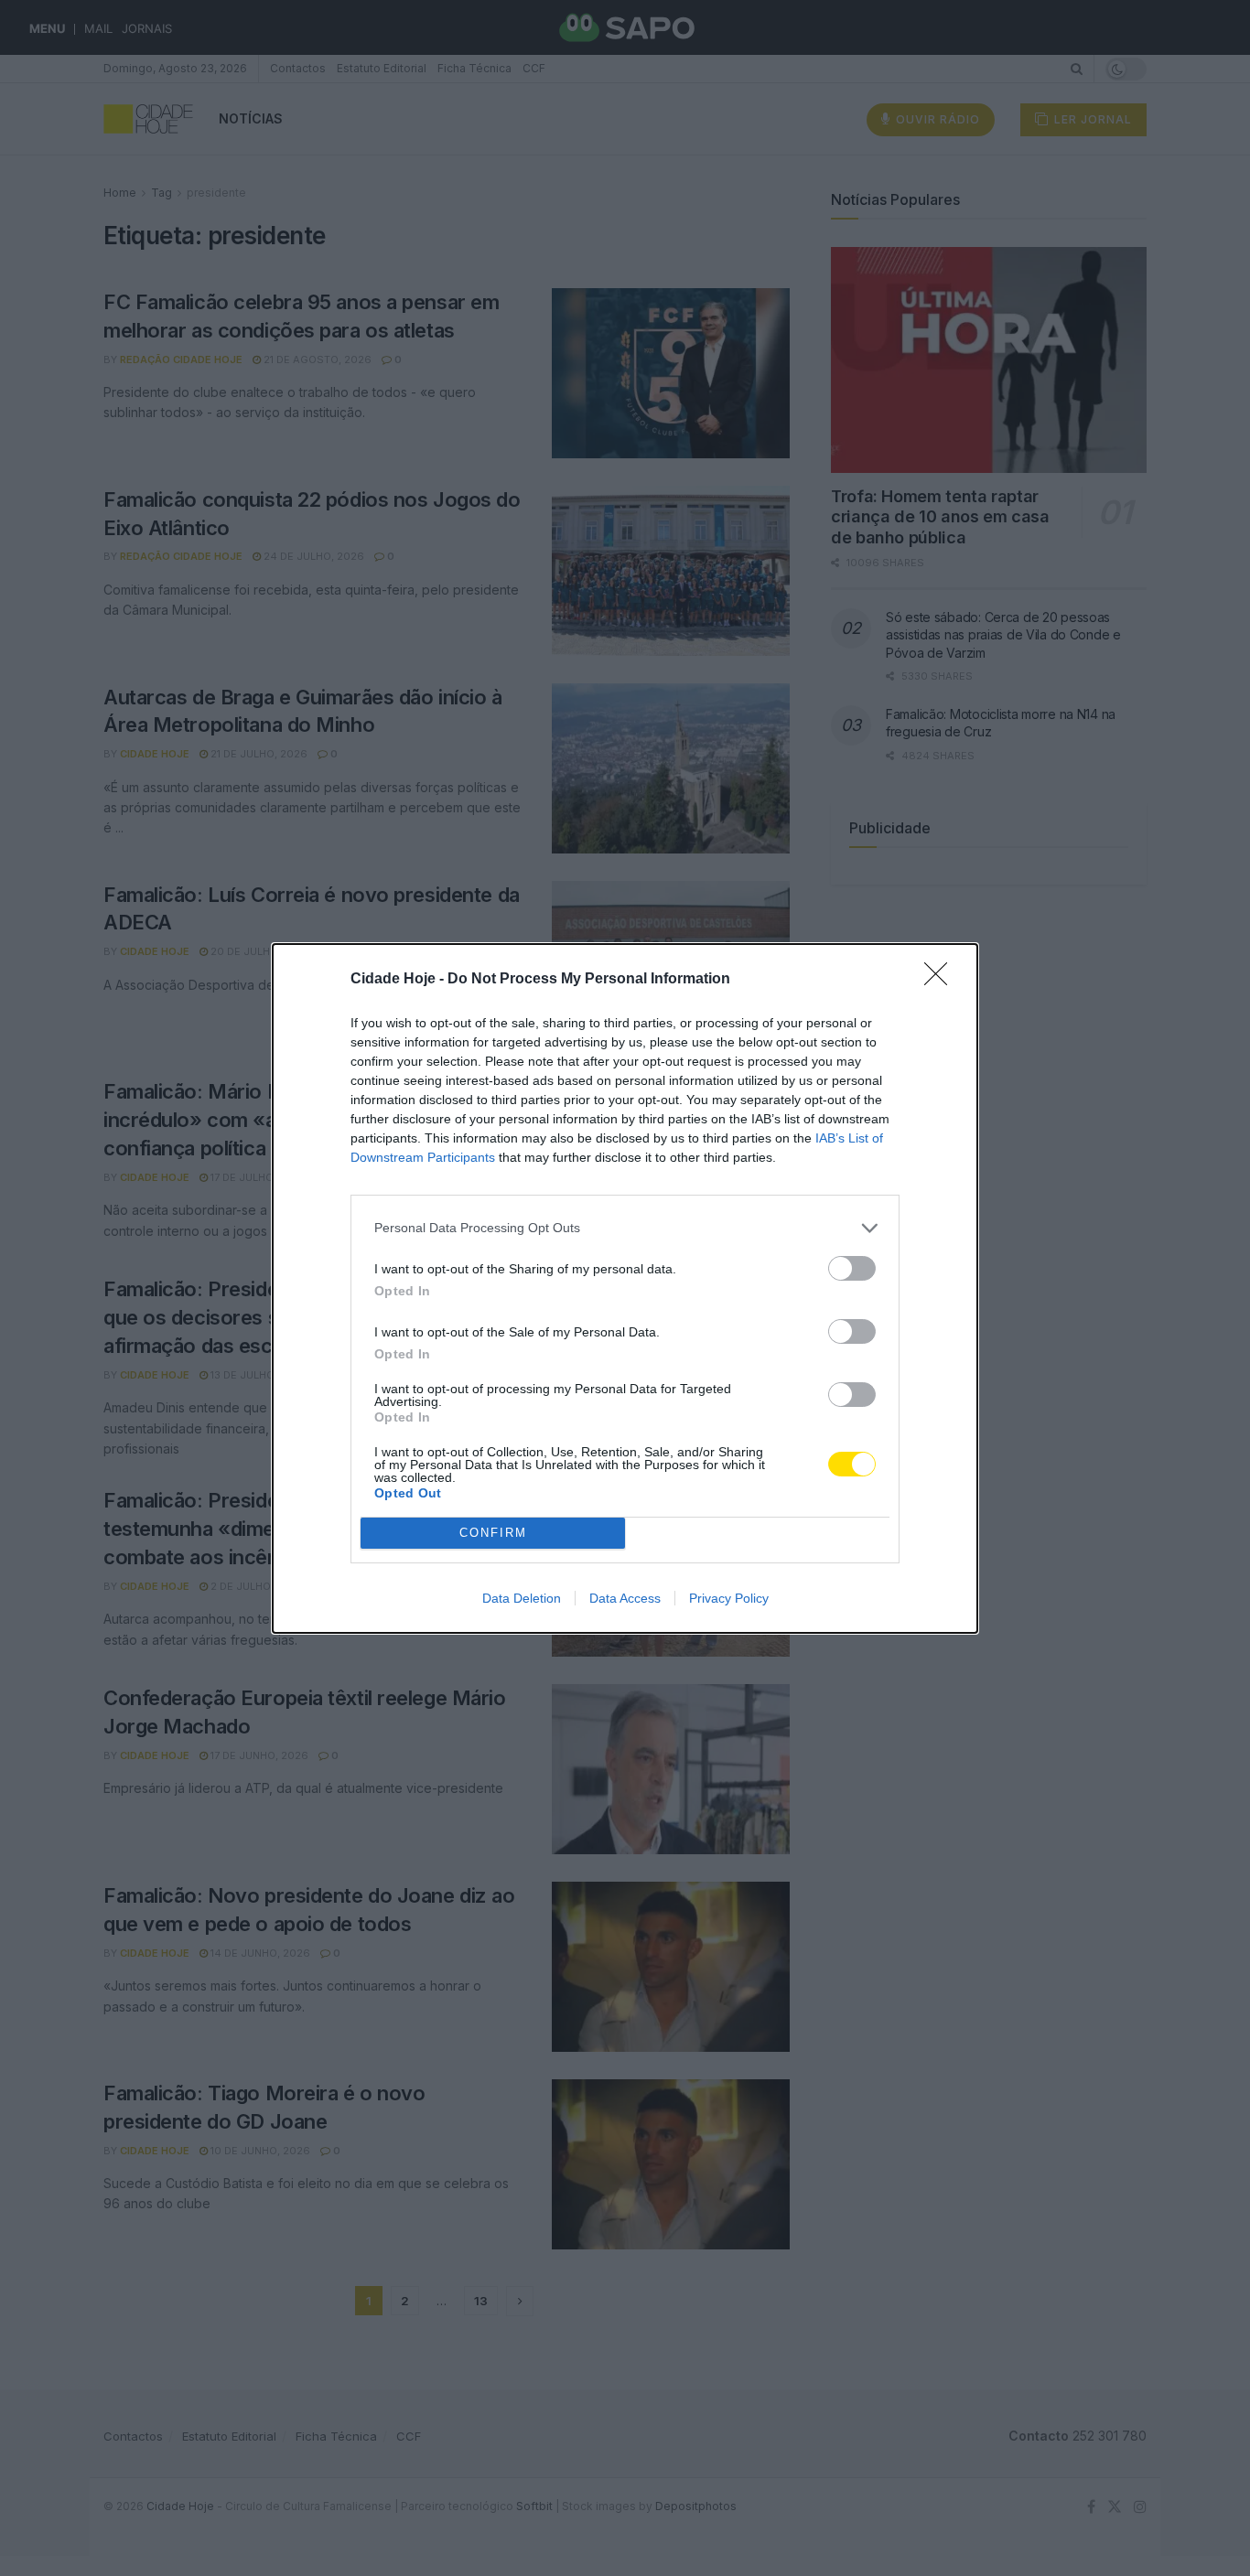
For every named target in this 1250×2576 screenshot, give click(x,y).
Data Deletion (522, 1598)
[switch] (852, 1268)
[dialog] (625, 1288)
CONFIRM (493, 1533)
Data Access (625, 1598)
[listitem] (625, 1228)
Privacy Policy (729, 1598)
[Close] (942, 980)
